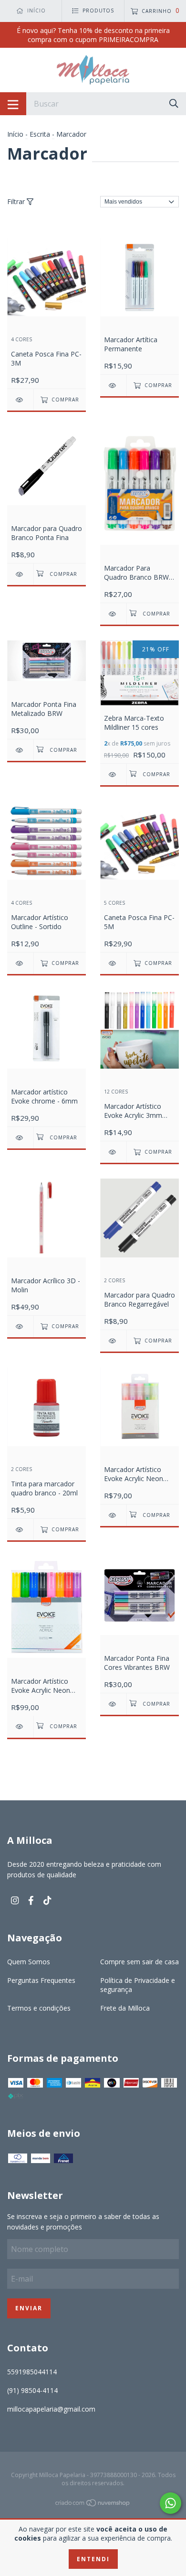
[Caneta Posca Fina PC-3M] (20, 400)
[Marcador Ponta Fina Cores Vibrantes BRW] (113, 1704)
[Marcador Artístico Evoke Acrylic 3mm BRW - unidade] (113, 1152)
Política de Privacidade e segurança (138, 1985)
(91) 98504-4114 (32, 2390)
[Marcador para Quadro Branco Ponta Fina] (20, 574)
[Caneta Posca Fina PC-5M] (113, 963)
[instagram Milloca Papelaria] (15, 1900)
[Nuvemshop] (93, 2504)
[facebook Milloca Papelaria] (31, 1900)
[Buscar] (174, 103)
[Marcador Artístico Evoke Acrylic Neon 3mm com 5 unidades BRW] (113, 1515)
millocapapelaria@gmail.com (51, 2409)
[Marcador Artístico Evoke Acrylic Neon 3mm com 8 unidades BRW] (20, 1726)
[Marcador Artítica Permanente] (113, 385)
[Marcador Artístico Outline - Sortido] (20, 963)
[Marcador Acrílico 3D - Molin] (20, 1326)
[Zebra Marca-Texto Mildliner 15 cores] (113, 774)
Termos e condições (39, 2008)
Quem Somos (29, 1962)
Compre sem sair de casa (139, 1962)
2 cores (114, 1281)
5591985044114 (32, 2372)
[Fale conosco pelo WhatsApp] (170, 2503)
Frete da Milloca (125, 2008)
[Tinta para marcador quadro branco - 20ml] (20, 1530)
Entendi (93, 2559)
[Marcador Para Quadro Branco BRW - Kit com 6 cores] (113, 614)
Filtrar (17, 201)
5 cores (114, 903)
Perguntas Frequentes (41, 1980)
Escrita (40, 134)
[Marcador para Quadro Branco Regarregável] (113, 1341)
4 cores (21, 340)
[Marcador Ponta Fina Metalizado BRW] (20, 750)
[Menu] (13, 104)
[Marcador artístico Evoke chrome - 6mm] (20, 1138)
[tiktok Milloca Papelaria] (47, 1900)
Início (15, 134)
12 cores (116, 1092)
